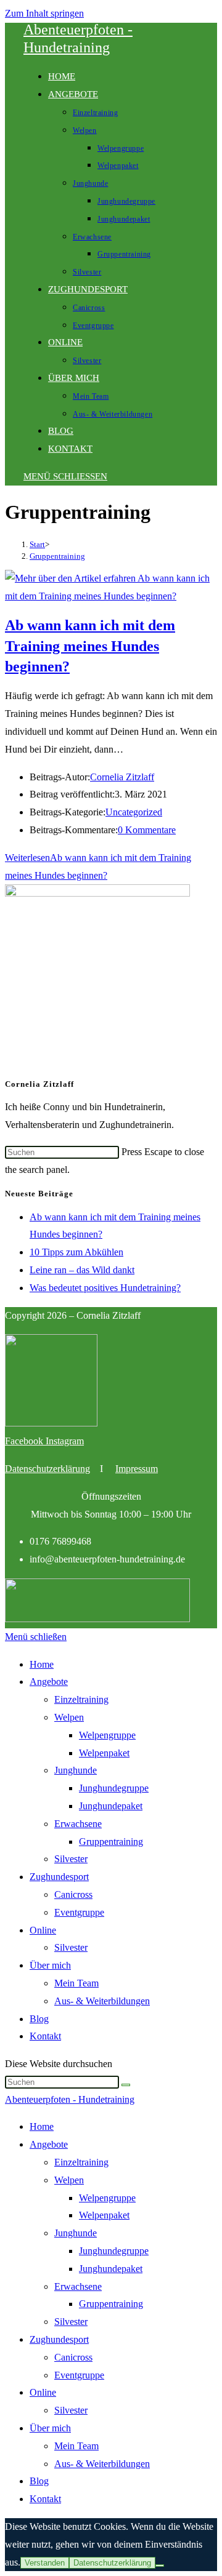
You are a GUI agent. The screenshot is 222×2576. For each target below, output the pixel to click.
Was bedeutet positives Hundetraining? (105, 1288)
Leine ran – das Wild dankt (82, 1270)
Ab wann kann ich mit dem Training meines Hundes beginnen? (90, 646)
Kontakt (45, 2036)
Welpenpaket (104, 1753)
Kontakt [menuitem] (45, 2499)
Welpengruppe (107, 1735)
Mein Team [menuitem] (76, 2446)
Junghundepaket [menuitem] (111, 2269)
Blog (39, 2019)
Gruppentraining (57, 556)
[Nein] (160, 2566)
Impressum (137, 1469)
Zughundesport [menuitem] (59, 2339)
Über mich (50, 1965)
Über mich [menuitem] (50, 2428)
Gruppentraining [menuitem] (111, 2304)
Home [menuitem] (42, 2126)
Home (42, 1664)
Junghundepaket (111, 1806)
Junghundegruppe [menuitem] (114, 2251)
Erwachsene (78, 1824)
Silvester (71, 1859)
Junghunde (76, 1770)
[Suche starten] (126, 2085)
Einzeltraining (81, 1699)
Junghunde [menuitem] (76, 2233)
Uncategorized (134, 812)
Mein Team (76, 1983)
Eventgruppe (79, 1912)
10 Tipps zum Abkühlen (76, 1252)
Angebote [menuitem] (49, 2144)
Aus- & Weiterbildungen (102, 2001)
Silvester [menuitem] (71, 2322)
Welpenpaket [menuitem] (104, 2215)
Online (43, 1930)
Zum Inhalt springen (44, 13)
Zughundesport (59, 1877)
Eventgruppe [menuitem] (79, 2375)
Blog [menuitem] (39, 2481)
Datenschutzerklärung (47, 1469)
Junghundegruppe (114, 1788)
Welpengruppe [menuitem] (107, 2198)
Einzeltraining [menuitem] (81, 2162)
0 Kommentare (147, 830)
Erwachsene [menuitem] (78, 2286)
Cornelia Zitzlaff (122, 777)
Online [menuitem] (43, 2392)
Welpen (69, 1717)
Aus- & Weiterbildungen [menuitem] (102, 2464)
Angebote (49, 1682)
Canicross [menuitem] (73, 2357)
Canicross (73, 1894)
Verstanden (45, 2563)
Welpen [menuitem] (69, 2180)
